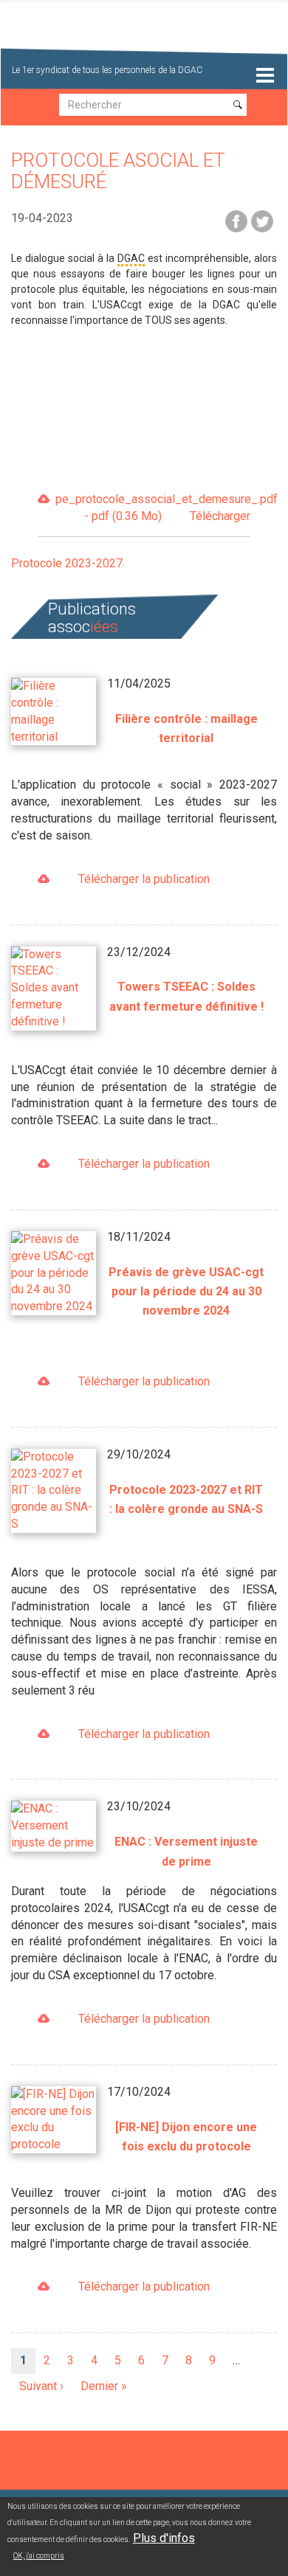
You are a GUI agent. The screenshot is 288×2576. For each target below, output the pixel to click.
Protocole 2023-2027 (67, 563)
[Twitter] (262, 220)
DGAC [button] (131, 258)
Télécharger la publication (144, 879)
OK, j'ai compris (39, 2556)
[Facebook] (236, 220)
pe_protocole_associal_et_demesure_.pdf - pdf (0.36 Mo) (153, 508)
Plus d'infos (164, 2538)
